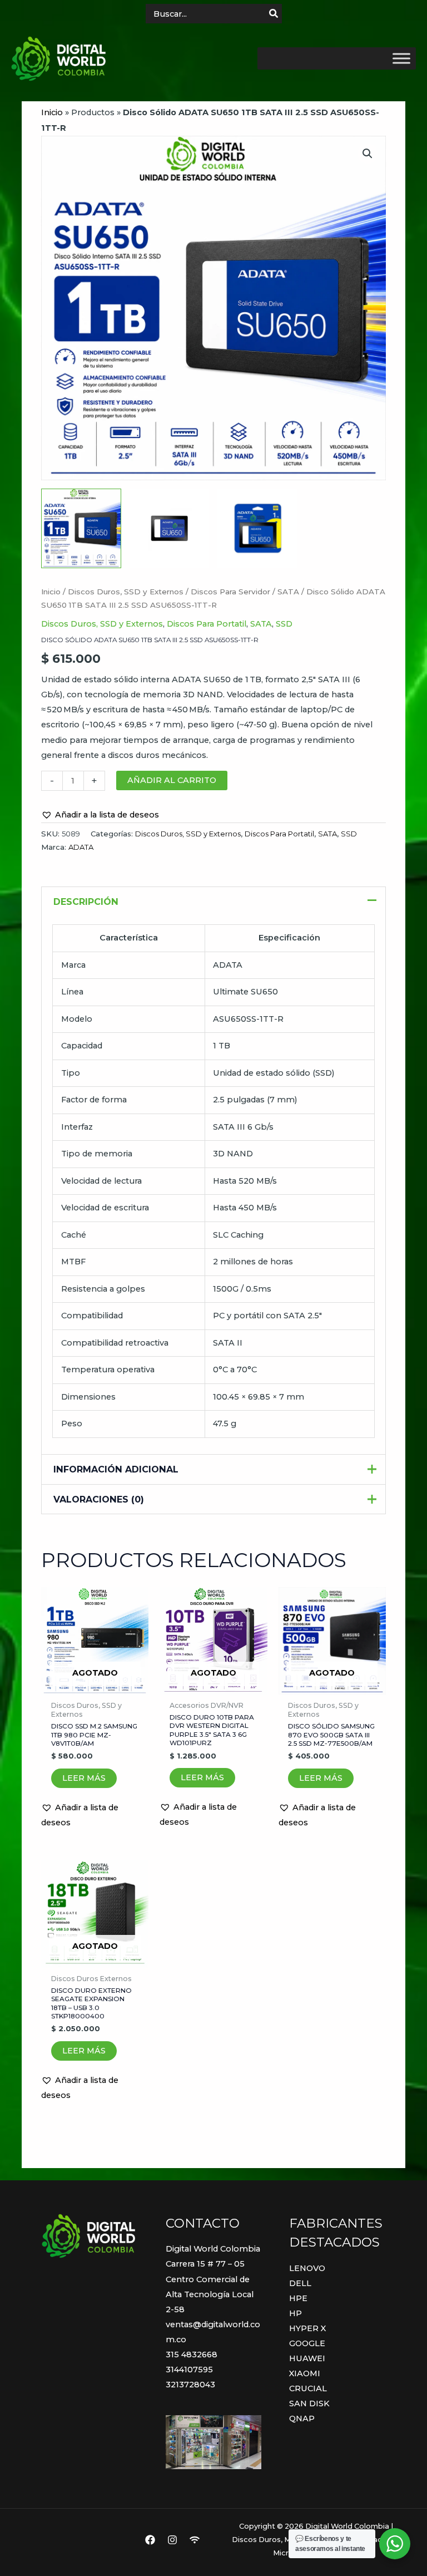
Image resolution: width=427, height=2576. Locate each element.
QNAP (302, 2419)
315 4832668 (192, 2355)
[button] (368, 154)
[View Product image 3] (257, 529)
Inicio (52, 112)
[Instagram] (172, 2540)
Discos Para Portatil (207, 624)
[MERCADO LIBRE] (195, 2540)
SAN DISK (309, 2403)
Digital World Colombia (213, 2249)
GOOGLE (307, 2343)
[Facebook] (150, 2540)
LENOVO (307, 2268)
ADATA (81, 847)
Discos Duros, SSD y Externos (126, 592)
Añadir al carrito (172, 780)
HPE (298, 2298)
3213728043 (190, 2385)
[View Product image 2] (170, 529)
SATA (288, 592)
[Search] (274, 14)
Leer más (84, 1778)
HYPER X (307, 2328)
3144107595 (189, 2370)
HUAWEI (307, 2358)
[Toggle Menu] (401, 58)
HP (296, 2313)
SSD (284, 624)
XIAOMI (305, 2373)
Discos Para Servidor (230, 592)
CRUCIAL (308, 2388)
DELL (300, 2283)
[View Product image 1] (81, 529)
